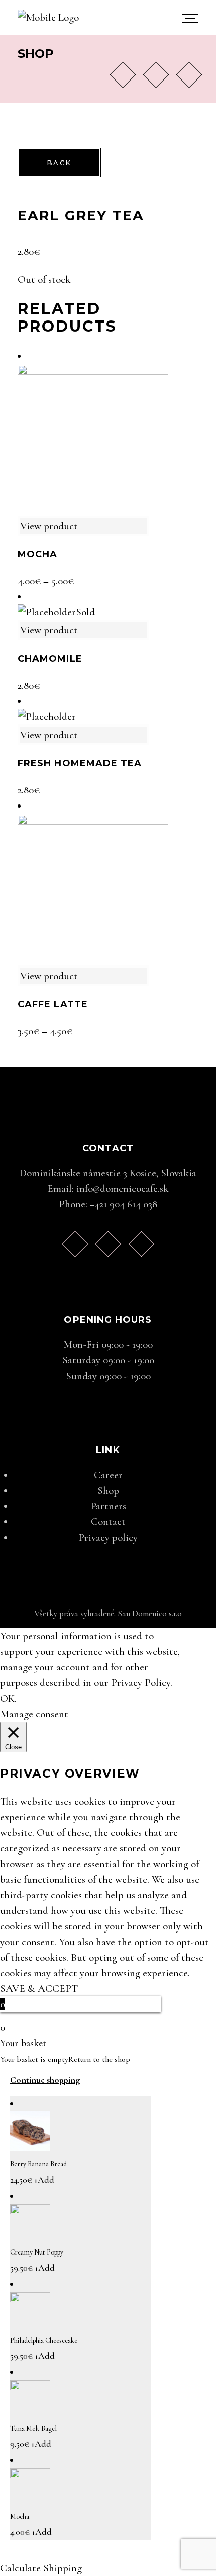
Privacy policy (108, 1537)
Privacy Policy (141, 1683)
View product (49, 526)
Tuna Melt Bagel (33, 2428)
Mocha (37, 554)
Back (59, 163)
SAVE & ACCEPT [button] (39, 1989)
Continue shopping (45, 2080)
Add (44, 2180)
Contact (108, 1522)
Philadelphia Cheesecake (44, 2340)
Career (108, 1475)
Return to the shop (99, 2059)
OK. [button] (8, 1698)
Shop (108, 1491)
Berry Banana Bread (38, 2164)
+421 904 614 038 (124, 1204)
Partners (108, 1506)
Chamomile (50, 659)
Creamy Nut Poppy (37, 2252)
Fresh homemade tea (80, 763)
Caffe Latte (53, 1004)
